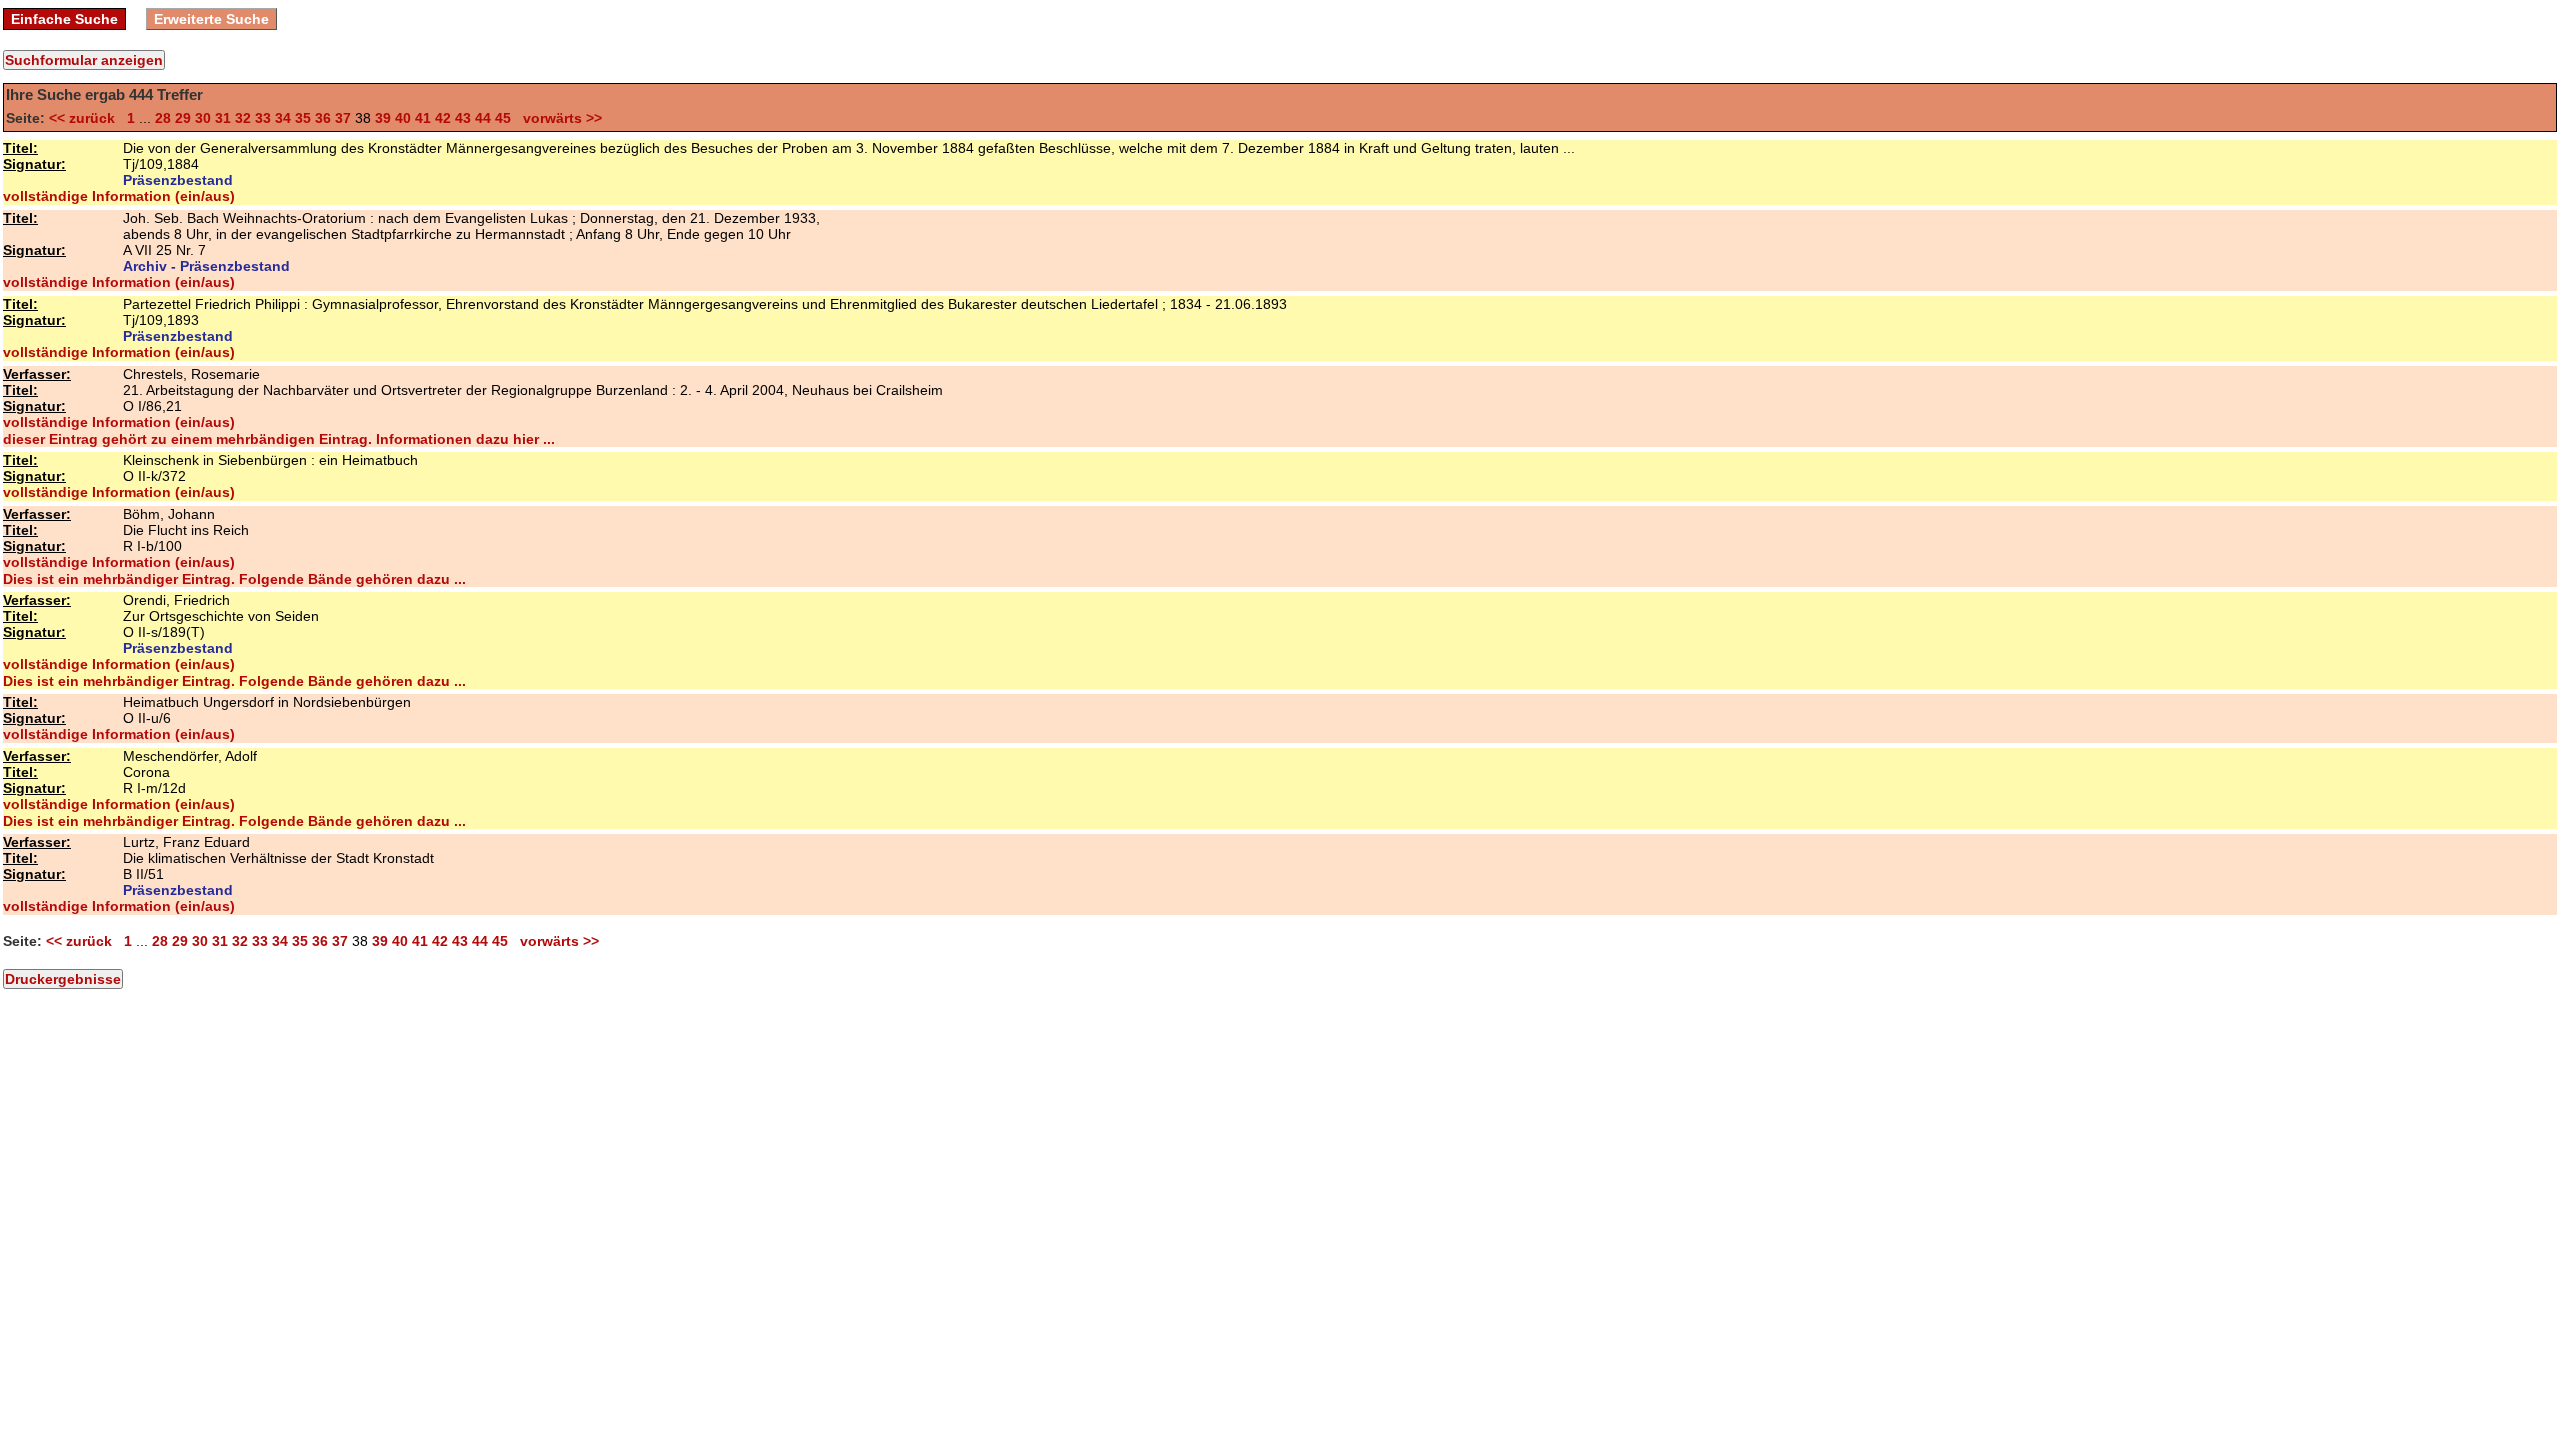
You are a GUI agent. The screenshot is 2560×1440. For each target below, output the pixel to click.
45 (503, 118)
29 (183, 118)
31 (223, 118)
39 (383, 118)
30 (203, 118)
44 (483, 118)
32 (243, 118)
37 (343, 118)
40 (403, 118)
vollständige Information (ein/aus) (119, 196)
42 (443, 118)
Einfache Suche (64, 19)
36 (323, 118)
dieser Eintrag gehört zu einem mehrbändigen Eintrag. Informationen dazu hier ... (279, 439)
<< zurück (86, 118)
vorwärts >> (558, 118)
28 (163, 118)
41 (423, 118)
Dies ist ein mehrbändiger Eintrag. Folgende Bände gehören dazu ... (234, 579)
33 (263, 118)
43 (463, 118)
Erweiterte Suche (211, 19)
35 (303, 118)
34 (283, 118)
